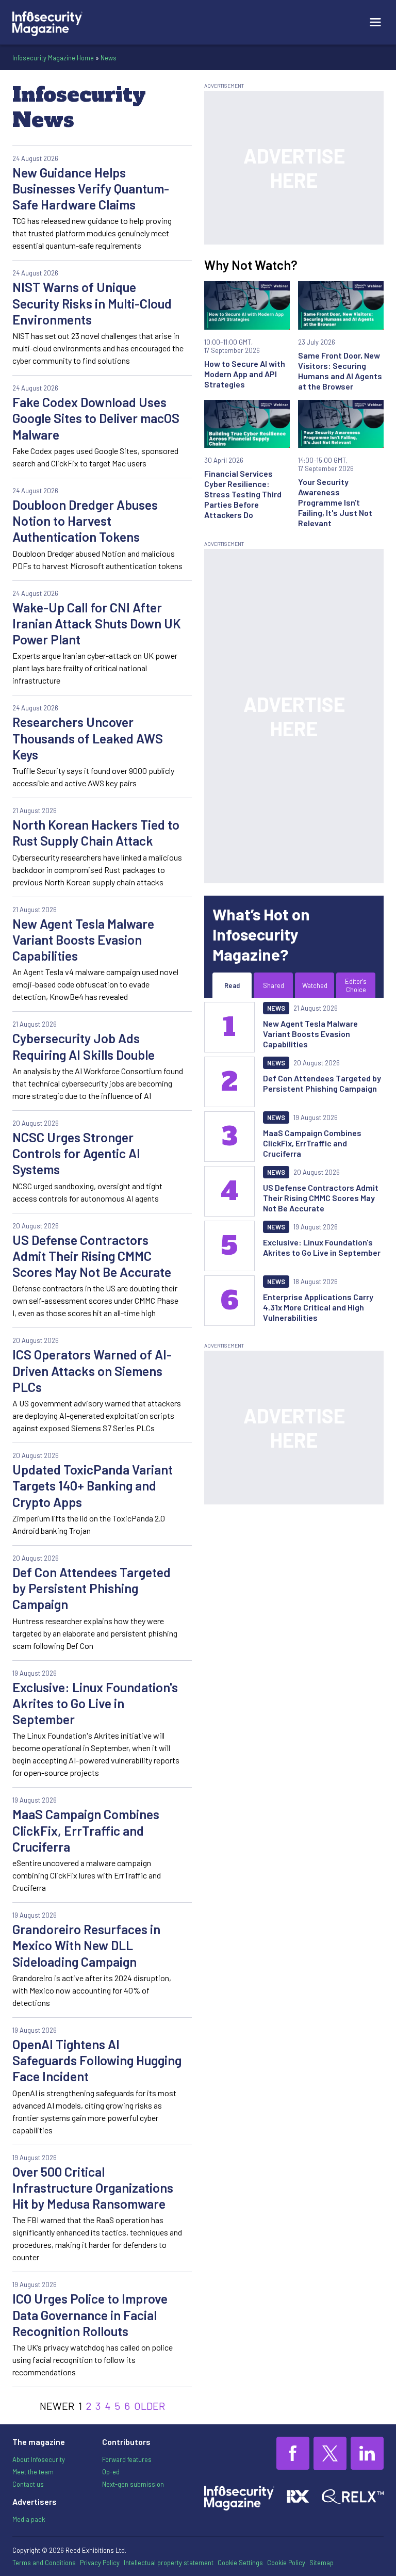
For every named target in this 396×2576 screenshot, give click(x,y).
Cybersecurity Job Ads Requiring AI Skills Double (84, 1046)
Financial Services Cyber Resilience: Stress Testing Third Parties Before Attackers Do (243, 494)
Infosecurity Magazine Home (53, 58)
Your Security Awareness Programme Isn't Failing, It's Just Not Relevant (335, 502)
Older (150, 2406)
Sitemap (321, 2563)
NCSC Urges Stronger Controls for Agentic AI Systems (76, 1153)
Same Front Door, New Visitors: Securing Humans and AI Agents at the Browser (340, 371)
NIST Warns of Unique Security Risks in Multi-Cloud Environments (92, 303)
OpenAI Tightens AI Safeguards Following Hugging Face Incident (97, 2060)
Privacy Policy (100, 2563)
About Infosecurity (39, 2459)
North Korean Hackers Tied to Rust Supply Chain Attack (96, 832)
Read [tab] (232, 985)
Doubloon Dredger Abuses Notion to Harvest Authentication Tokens (85, 521)
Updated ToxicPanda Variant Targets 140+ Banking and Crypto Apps (93, 1486)
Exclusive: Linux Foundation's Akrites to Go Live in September (95, 1703)
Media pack (29, 2519)
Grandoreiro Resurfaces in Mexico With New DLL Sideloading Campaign (86, 1945)
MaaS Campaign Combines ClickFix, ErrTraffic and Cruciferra (86, 1830)
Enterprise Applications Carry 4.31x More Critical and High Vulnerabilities (318, 1307)
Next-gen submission (133, 2484)
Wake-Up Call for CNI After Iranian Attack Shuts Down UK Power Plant (97, 623)
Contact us (28, 2484)
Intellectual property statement (169, 2563)
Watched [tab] (315, 985)
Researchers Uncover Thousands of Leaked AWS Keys (88, 738)
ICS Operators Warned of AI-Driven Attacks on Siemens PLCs (92, 1371)
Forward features (127, 2459)
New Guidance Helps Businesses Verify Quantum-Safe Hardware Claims (91, 189)
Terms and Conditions (44, 2563)
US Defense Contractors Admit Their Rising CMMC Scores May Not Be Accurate (92, 1256)
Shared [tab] (274, 985)
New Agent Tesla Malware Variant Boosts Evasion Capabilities (83, 940)
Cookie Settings (240, 2563)
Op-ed (111, 2472)
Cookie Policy (286, 2563)
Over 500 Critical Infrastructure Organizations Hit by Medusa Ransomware (93, 2188)
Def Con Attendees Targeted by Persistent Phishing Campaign (92, 1588)
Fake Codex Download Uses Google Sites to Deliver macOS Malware (96, 418)
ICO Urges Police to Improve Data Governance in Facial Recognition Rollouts (90, 2315)
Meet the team (33, 2472)
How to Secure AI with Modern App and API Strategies (245, 374)
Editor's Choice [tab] (356, 985)
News (109, 58)
